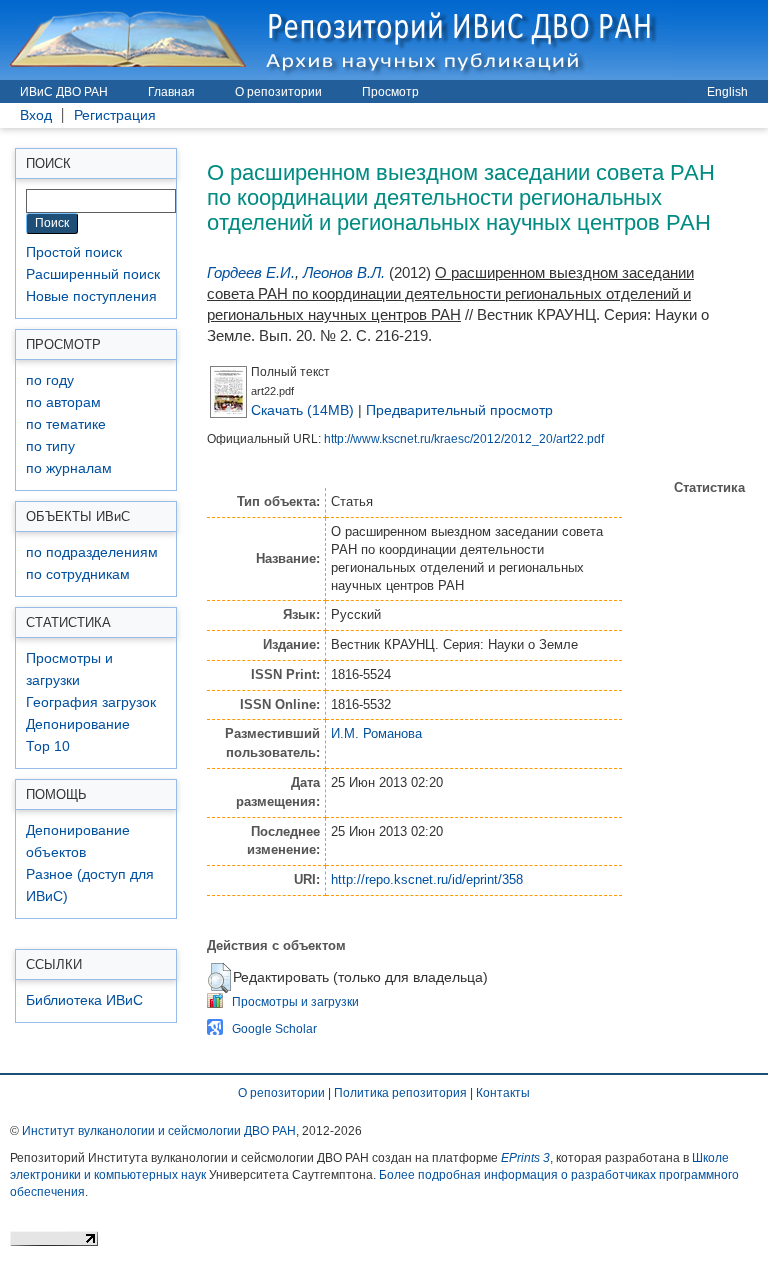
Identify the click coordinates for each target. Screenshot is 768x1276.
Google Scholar (274, 1029)
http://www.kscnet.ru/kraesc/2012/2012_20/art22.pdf (464, 439)
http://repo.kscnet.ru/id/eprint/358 (427, 879)
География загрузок (91, 702)
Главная (171, 92)
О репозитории (278, 92)
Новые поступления (91, 296)
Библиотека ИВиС (84, 1000)
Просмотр (390, 92)
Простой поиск (74, 252)
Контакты (503, 1093)
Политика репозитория (400, 1093)
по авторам (63, 402)
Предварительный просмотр (459, 410)
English (727, 92)
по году (50, 380)
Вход (36, 115)
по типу (50, 446)
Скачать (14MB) (302, 410)
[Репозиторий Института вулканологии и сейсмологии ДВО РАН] (336, 39)
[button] (219, 978)
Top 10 (48, 746)
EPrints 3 (525, 1158)
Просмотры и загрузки (295, 1002)
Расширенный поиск (93, 274)
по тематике (66, 424)
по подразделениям (92, 552)
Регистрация (115, 115)
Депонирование (78, 724)
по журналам (69, 468)
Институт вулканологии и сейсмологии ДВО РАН (159, 1131)
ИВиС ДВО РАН (64, 92)
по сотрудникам (78, 574)
